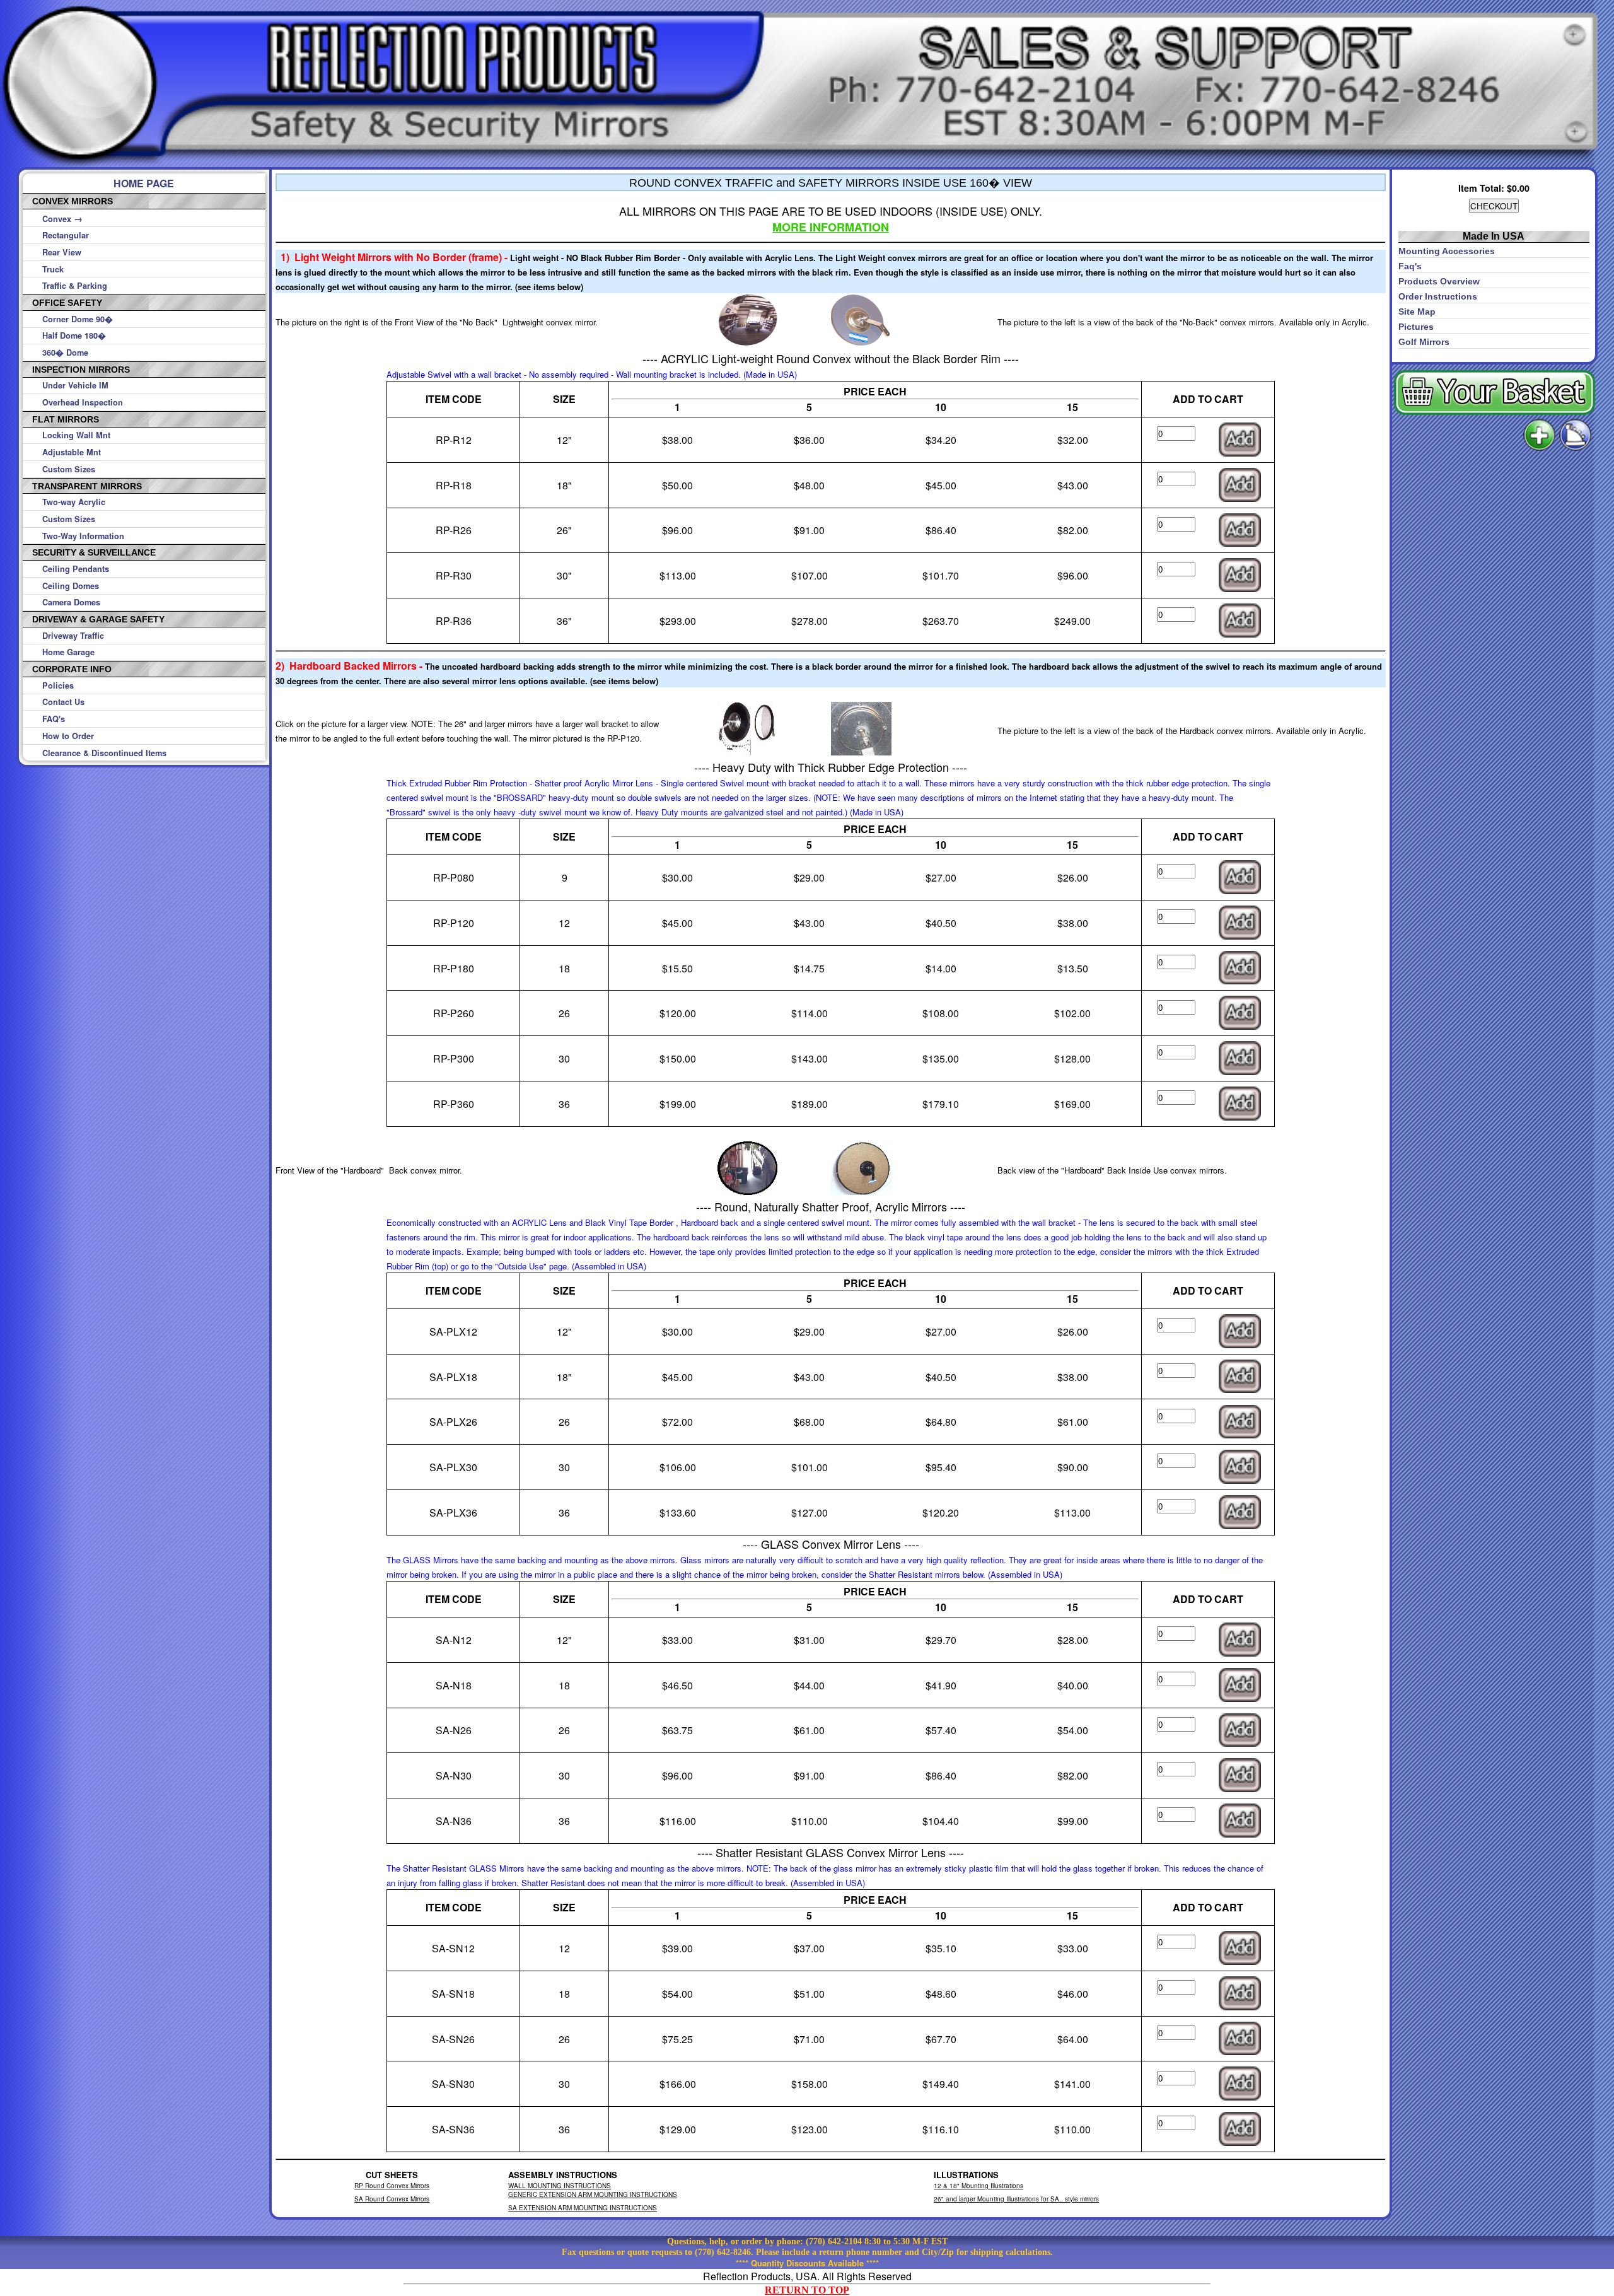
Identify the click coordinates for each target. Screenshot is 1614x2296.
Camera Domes (71, 602)
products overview (1439, 281)
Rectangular (66, 235)
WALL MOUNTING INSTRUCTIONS (560, 2186)
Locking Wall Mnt (76, 435)
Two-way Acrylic (74, 502)
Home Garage (68, 652)
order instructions (1438, 296)
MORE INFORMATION (831, 227)
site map (1417, 312)
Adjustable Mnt (72, 452)
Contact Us (63, 702)
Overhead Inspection (83, 402)
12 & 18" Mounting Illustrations (978, 2186)
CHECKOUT (1494, 206)
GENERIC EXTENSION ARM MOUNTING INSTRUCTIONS (593, 2194)
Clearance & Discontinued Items (104, 753)
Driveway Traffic (73, 636)
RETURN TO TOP (807, 2290)
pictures (1416, 327)
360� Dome (65, 353)
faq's (1410, 266)
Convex (62, 219)
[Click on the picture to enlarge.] (748, 343)
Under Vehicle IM (75, 385)
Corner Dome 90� (78, 319)
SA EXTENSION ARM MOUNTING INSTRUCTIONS (583, 2208)
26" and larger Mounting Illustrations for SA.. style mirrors (1016, 2199)
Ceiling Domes (71, 586)
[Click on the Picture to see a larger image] (861, 343)
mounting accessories (1447, 251)
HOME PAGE (144, 183)
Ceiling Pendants (76, 569)
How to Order (68, 736)
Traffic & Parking (75, 286)
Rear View (62, 252)
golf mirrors (1424, 342)
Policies (58, 685)
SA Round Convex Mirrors (392, 2199)
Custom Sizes (69, 469)
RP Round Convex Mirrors (392, 2186)
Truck (53, 269)
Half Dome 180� (74, 335)
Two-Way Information (83, 536)
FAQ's (54, 719)
